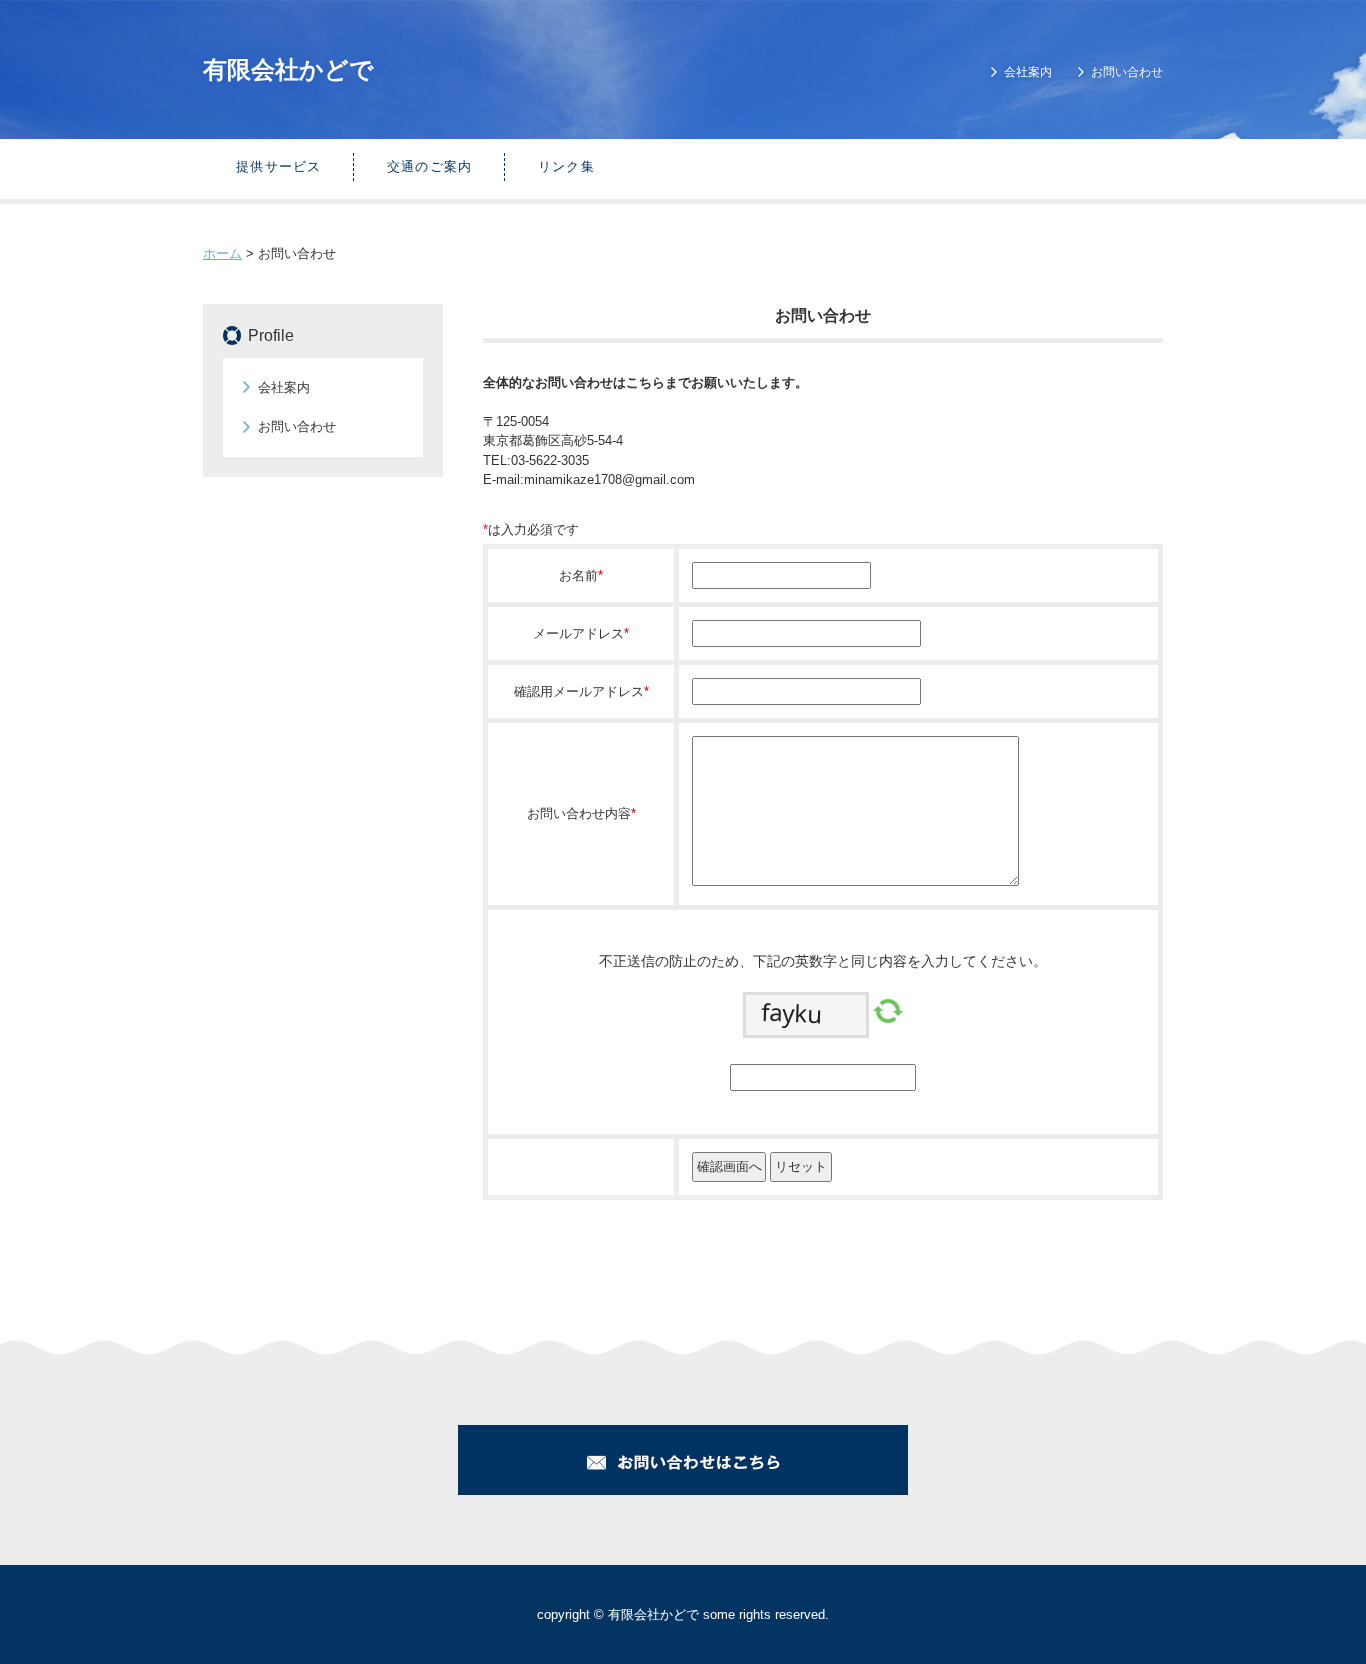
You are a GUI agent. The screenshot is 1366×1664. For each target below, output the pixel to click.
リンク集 (566, 166)
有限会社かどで (288, 69)
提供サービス (279, 166)
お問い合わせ (1127, 72)
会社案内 (1028, 72)
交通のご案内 (430, 166)
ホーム (222, 253)
